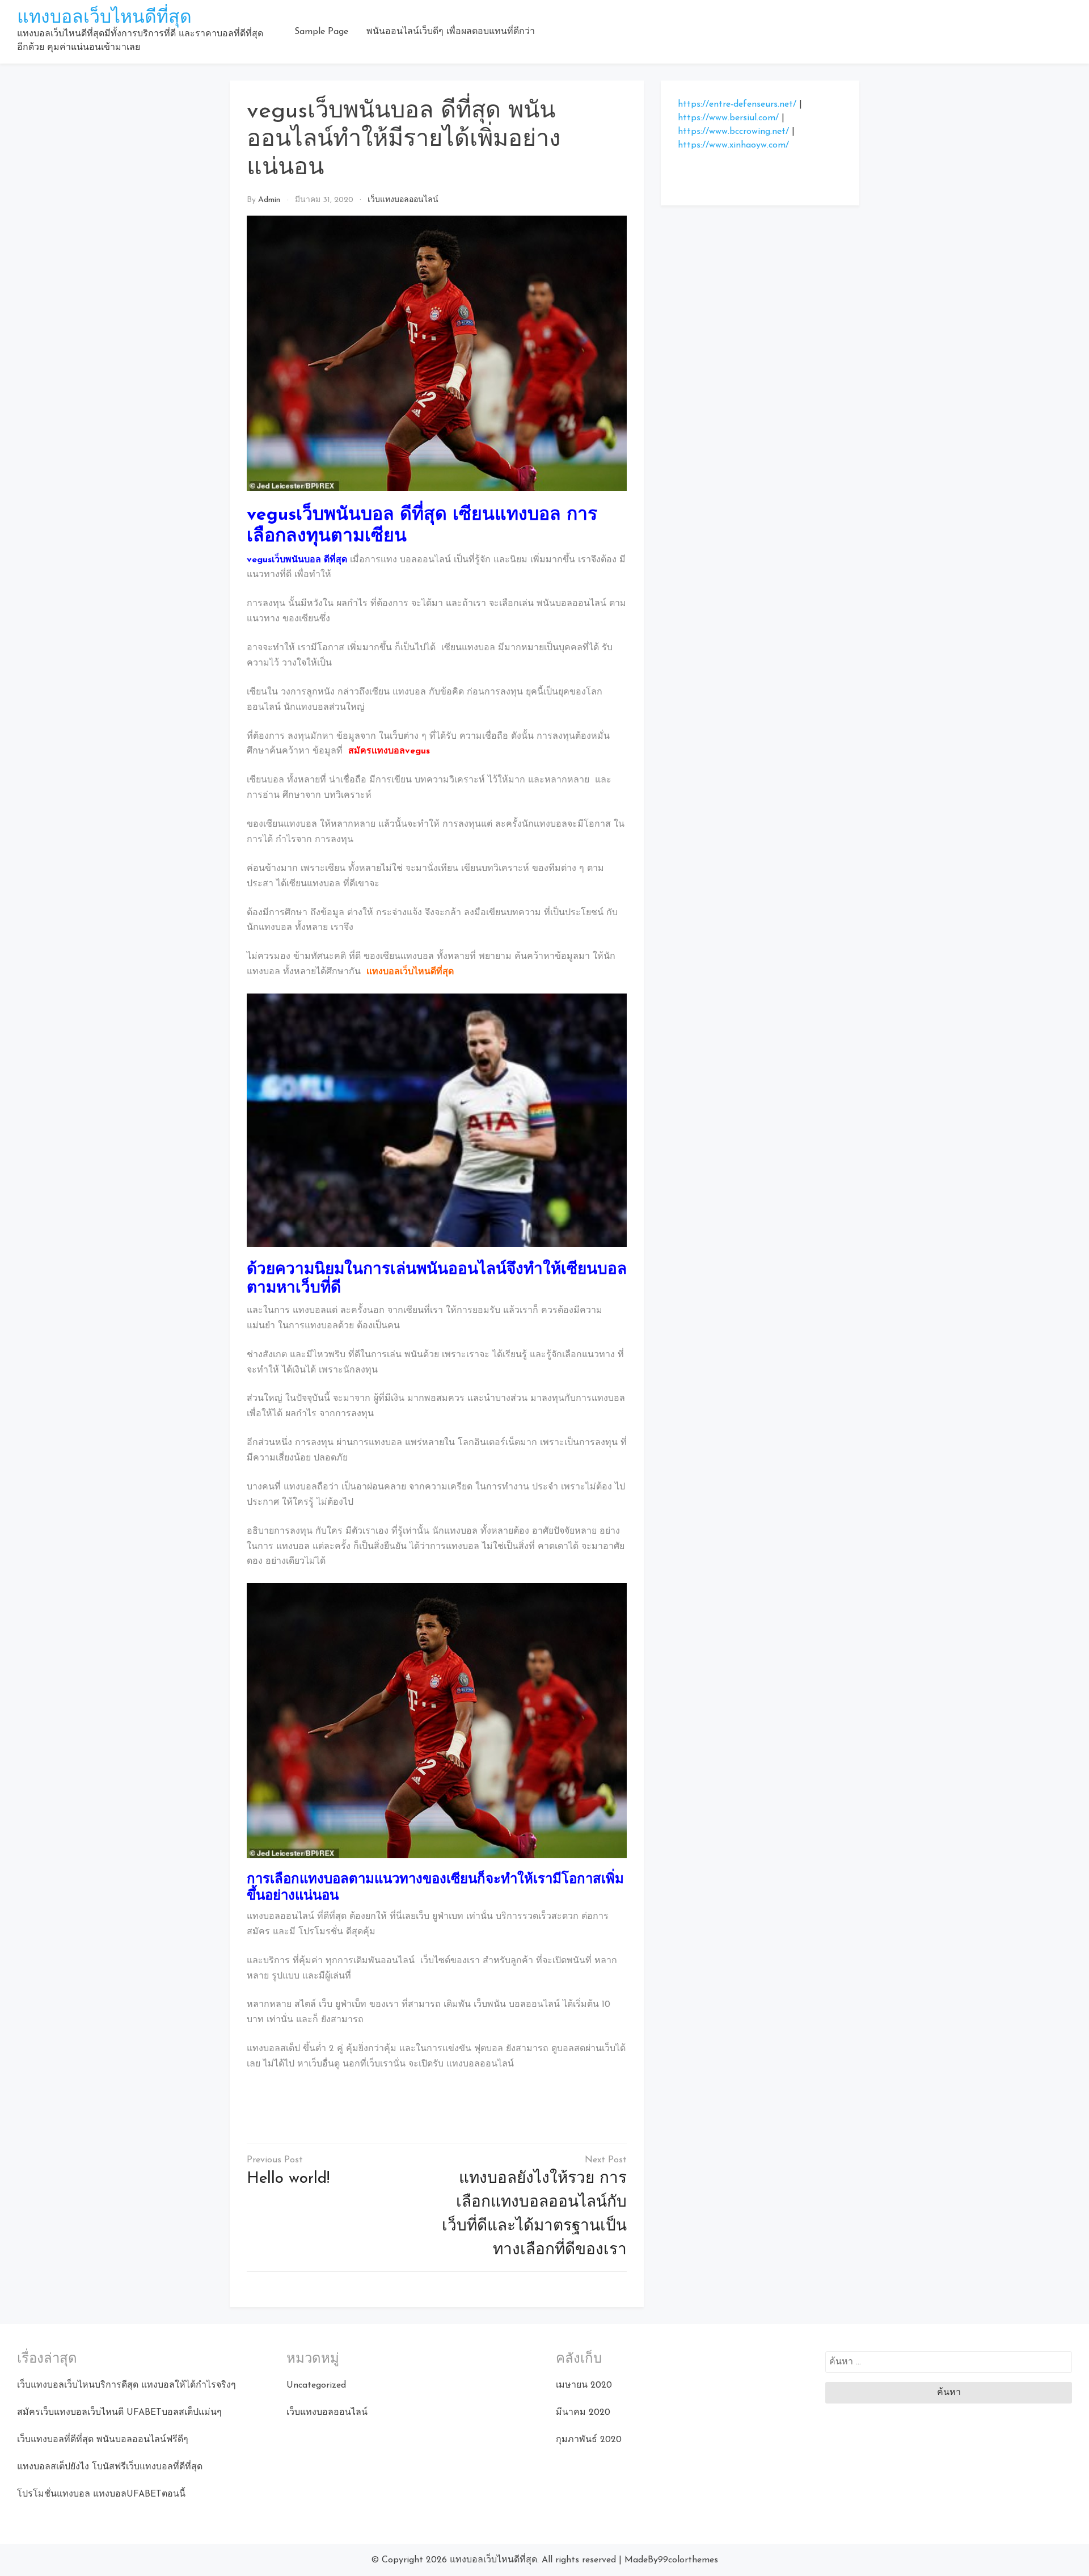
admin (269, 200)
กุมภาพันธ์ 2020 (589, 2440)
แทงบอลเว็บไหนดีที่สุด (104, 18)
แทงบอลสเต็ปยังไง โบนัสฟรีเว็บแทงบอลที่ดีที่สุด (110, 2467)
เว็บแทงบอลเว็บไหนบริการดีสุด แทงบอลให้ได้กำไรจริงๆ (126, 2385)
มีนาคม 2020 (583, 2413)
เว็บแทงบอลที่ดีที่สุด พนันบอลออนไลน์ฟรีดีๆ (103, 2440)
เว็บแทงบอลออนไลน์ (403, 200)
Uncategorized (316, 2385)
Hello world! (288, 2179)
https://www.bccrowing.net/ (733, 132)
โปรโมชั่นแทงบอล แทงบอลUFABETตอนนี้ (101, 2494)
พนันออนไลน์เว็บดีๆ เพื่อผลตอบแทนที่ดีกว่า (451, 32)
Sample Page (321, 32)
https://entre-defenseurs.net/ (737, 104)
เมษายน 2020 (584, 2385)
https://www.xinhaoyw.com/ (733, 145)
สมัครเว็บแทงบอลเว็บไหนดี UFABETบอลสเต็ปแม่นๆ (119, 2413)
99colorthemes (688, 2560)
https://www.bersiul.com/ (728, 118)
